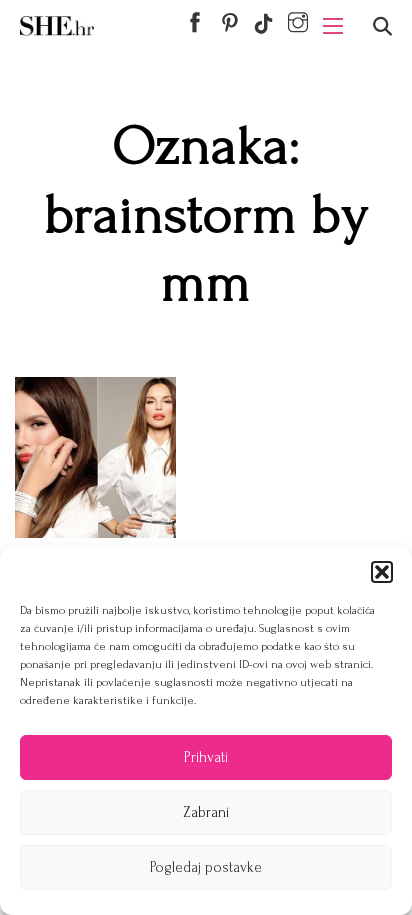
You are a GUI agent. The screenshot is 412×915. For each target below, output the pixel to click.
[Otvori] (382, 26)
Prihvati (206, 757)
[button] (382, 572)
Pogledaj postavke (206, 867)
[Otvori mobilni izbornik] (333, 26)
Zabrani (206, 812)
